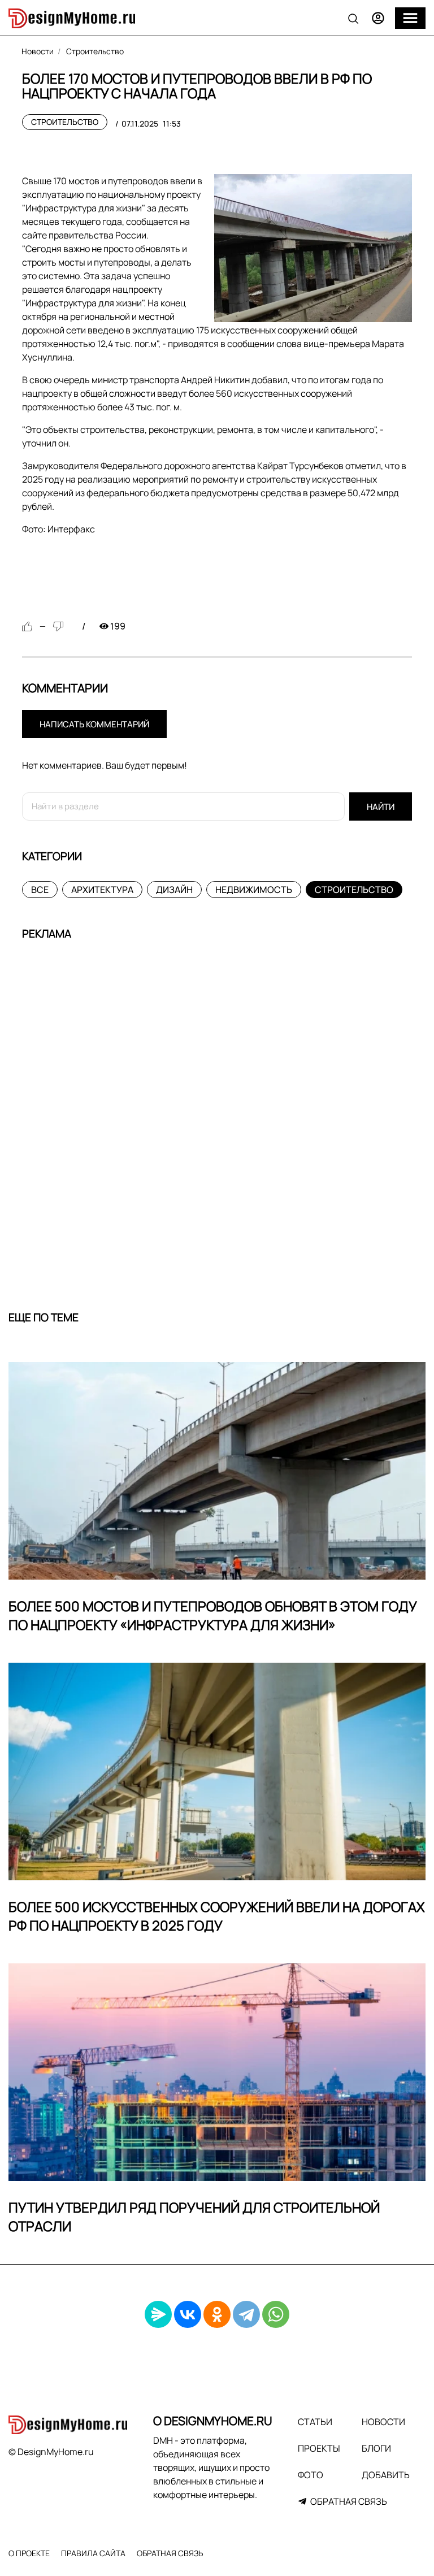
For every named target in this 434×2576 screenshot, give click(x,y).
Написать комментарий (94, 724)
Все (40, 890)
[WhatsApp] (276, 2314)
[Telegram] (246, 2314)
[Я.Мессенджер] (158, 2314)
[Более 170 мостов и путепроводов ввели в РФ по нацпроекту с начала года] (313, 248)
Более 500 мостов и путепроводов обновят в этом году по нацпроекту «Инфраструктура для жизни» (213, 1616)
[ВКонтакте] (188, 2314)
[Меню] (410, 18)
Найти (381, 807)
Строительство (65, 122)
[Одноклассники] (217, 2314)
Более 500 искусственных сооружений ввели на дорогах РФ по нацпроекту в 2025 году (217, 1916)
